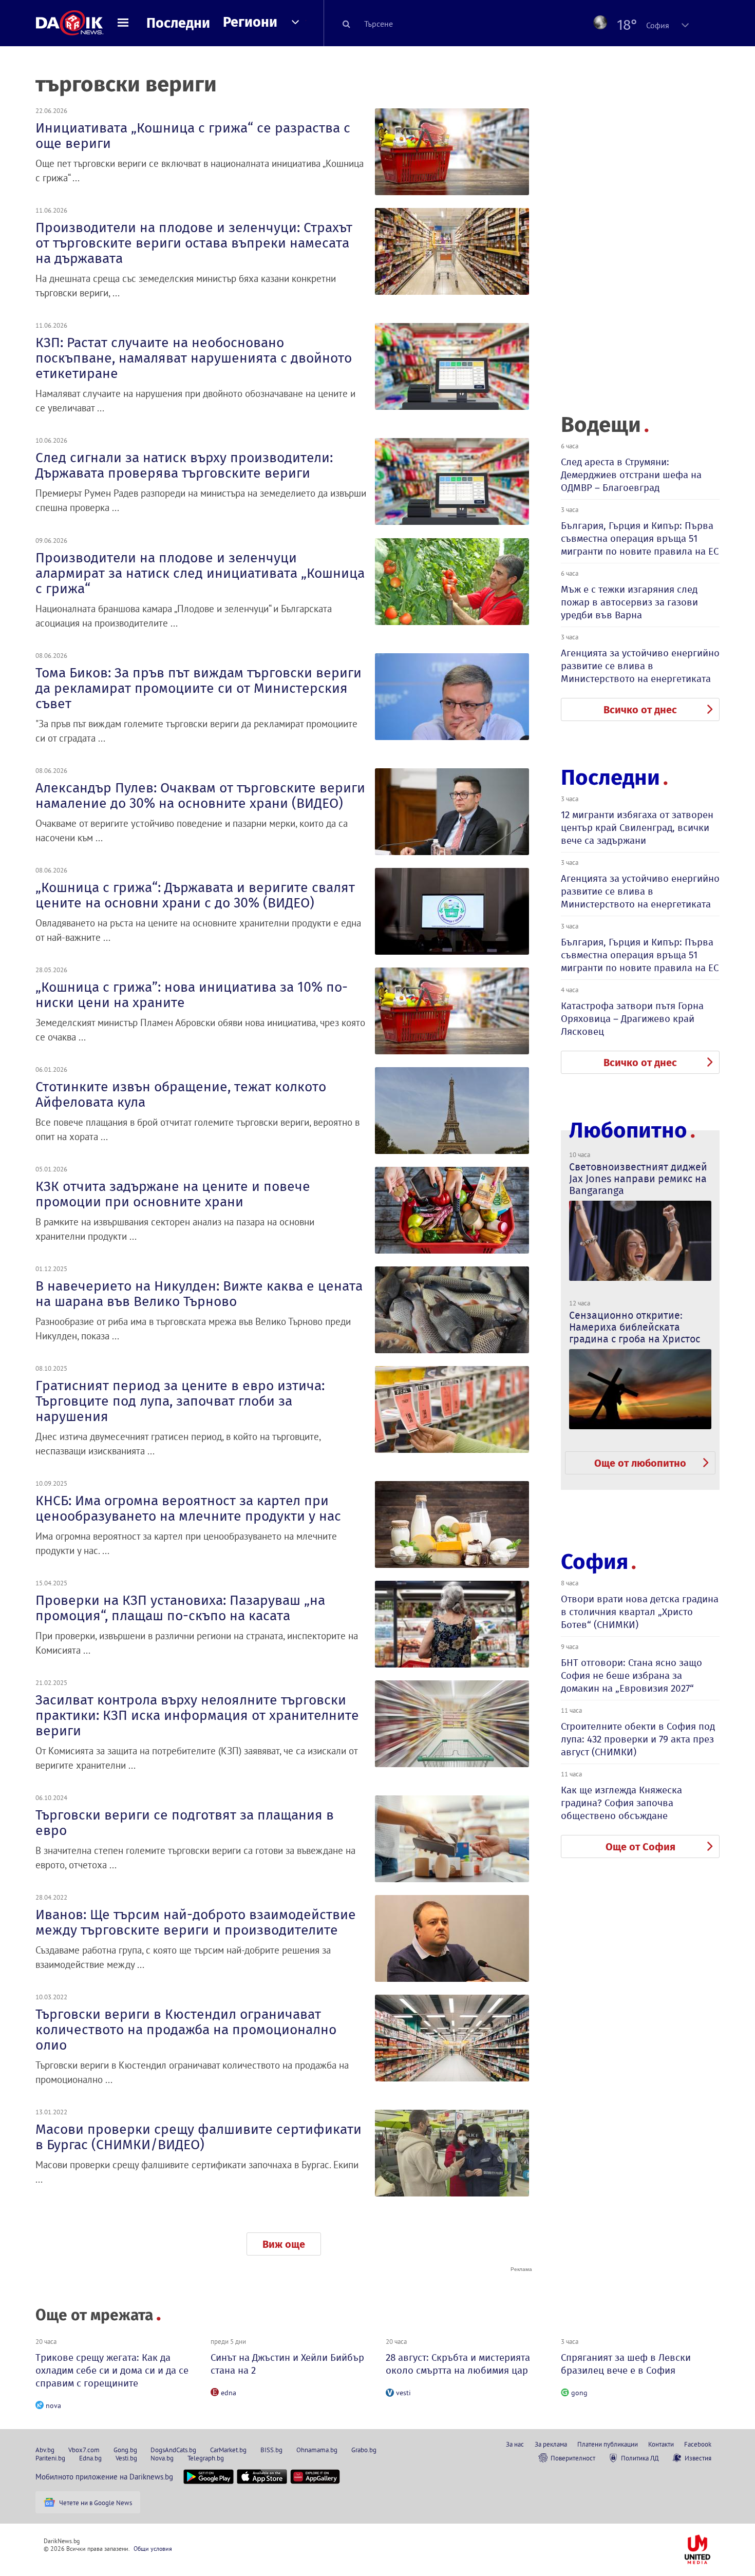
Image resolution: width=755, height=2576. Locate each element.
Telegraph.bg (206, 2458)
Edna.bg (90, 2458)
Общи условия (153, 2549)
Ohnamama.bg (317, 2450)
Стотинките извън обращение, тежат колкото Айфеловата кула (181, 1094)
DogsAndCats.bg (173, 2450)
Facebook (698, 2444)
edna (229, 2393)
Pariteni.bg (50, 2458)
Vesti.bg (126, 2458)
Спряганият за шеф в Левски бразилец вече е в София (626, 2364)
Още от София (640, 1847)
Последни (178, 23)
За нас (515, 2444)
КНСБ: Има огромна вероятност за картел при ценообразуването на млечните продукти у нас (188, 1508)
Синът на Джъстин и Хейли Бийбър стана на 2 (287, 2364)
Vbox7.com (84, 2450)
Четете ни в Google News (96, 2503)
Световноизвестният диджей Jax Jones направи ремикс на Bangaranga (638, 1179)
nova (53, 2405)
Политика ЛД (640, 2458)
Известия (698, 2458)
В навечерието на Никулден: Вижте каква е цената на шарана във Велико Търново (199, 1294)
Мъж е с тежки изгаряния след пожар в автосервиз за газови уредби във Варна (629, 602)
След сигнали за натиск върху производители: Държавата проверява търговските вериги (184, 465)
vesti (403, 2393)
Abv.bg (45, 2450)
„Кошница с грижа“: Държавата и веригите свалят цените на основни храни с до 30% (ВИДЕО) (195, 895)
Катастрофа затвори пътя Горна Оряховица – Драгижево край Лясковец (632, 1019)
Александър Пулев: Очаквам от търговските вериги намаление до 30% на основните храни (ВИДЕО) (200, 795)
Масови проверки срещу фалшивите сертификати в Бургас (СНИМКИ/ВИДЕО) (199, 2137)
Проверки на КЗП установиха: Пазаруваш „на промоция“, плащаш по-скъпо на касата (180, 1608)
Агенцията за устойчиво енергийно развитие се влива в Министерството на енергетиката (640, 666)
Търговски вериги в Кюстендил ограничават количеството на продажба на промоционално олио (186, 2030)
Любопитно (628, 1131)
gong (579, 2393)
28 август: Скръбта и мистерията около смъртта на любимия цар (458, 2364)
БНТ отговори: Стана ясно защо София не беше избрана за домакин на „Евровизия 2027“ (631, 1675)
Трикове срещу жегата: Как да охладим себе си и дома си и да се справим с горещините (112, 2370)
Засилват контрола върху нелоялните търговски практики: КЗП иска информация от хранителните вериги (197, 1715)
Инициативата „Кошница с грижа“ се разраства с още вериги (193, 136)
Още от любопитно (640, 1463)
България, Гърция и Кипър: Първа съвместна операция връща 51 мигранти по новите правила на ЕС (640, 538)
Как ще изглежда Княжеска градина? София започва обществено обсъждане (621, 1803)
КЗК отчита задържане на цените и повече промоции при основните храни (173, 1194)
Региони (250, 22)
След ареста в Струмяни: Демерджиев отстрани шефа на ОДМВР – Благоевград (631, 475)
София (594, 1562)
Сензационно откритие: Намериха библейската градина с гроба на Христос (635, 1327)
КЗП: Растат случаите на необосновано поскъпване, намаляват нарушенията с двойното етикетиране (194, 358)
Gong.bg (125, 2450)
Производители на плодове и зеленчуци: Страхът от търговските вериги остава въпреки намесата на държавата (194, 243)
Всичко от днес (640, 710)
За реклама (551, 2444)
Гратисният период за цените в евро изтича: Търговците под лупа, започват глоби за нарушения (180, 1401)
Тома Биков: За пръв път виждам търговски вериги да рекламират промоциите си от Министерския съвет (199, 688)
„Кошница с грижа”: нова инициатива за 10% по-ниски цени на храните (192, 995)
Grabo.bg (364, 2450)
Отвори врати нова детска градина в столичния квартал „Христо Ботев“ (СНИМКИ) (640, 1612)
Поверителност (573, 2458)
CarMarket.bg (228, 2450)
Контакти (661, 2444)
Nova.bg (162, 2458)
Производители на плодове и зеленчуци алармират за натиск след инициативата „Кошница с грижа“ (200, 573)
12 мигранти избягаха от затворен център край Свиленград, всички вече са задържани (637, 828)
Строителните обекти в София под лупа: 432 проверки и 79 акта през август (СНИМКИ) (638, 1739)
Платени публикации (608, 2444)
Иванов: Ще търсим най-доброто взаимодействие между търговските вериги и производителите (196, 1922)
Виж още (284, 2244)
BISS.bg (271, 2450)
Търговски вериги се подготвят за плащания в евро (185, 1823)
